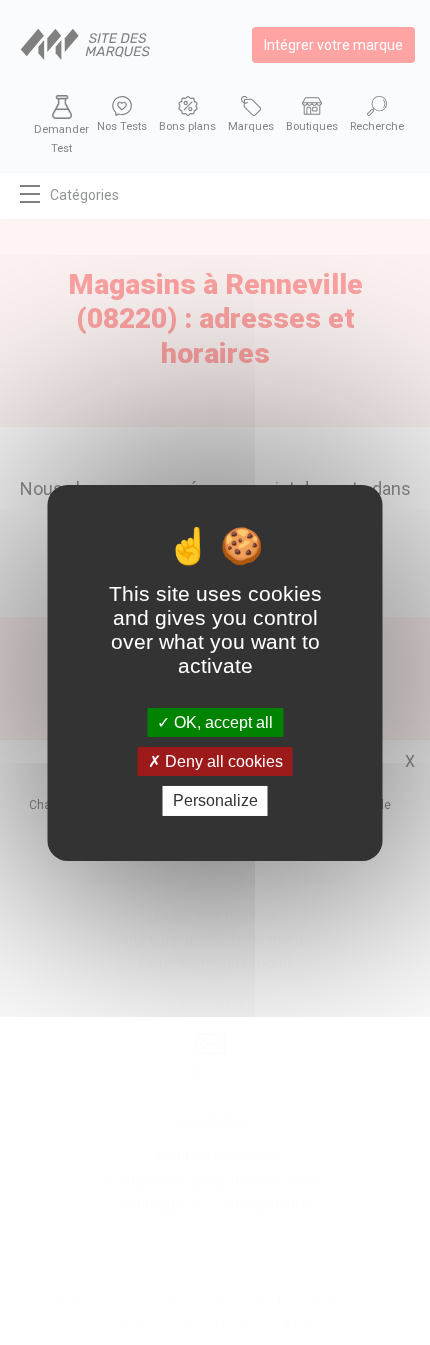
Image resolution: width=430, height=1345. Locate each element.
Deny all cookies (222, 761)
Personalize (215, 800)
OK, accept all (221, 722)
